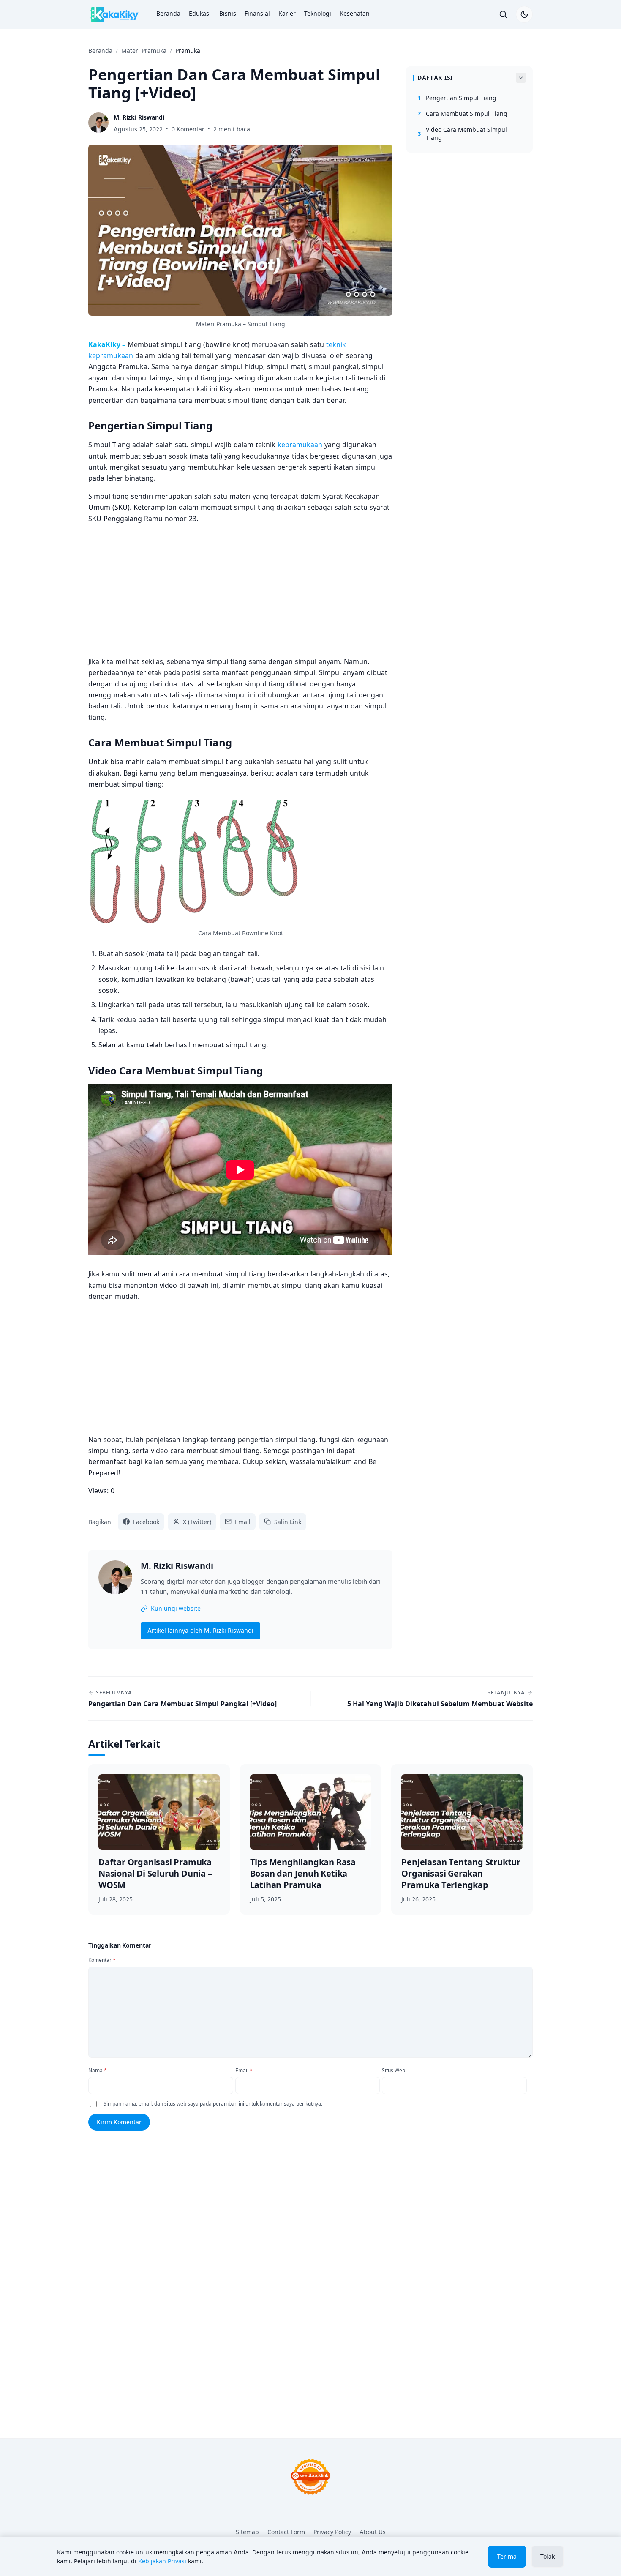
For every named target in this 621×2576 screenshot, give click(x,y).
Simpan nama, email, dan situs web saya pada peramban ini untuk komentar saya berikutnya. (213, 2104)
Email (244, 2070)
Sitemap (247, 2532)
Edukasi (200, 13)
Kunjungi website (176, 1608)
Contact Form (286, 2532)
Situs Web (394, 2070)
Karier (287, 13)
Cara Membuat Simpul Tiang (463, 113)
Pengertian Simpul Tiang (457, 98)
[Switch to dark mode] (524, 14)
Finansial (257, 13)
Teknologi (318, 13)
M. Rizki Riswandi (177, 1566)
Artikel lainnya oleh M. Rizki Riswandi (200, 1630)
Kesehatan (355, 13)
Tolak (547, 2556)
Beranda (168, 13)
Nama (98, 2070)
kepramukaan (300, 445)
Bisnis (228, 13)
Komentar (102, 1960)
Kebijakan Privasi (162, 2561)
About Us (373, 2532)
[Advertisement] (240, 590)
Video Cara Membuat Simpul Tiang (462, 134)
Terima (507, 2556)
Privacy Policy (332, 2532)
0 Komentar (188, 129)
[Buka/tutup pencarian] (503, 14)
